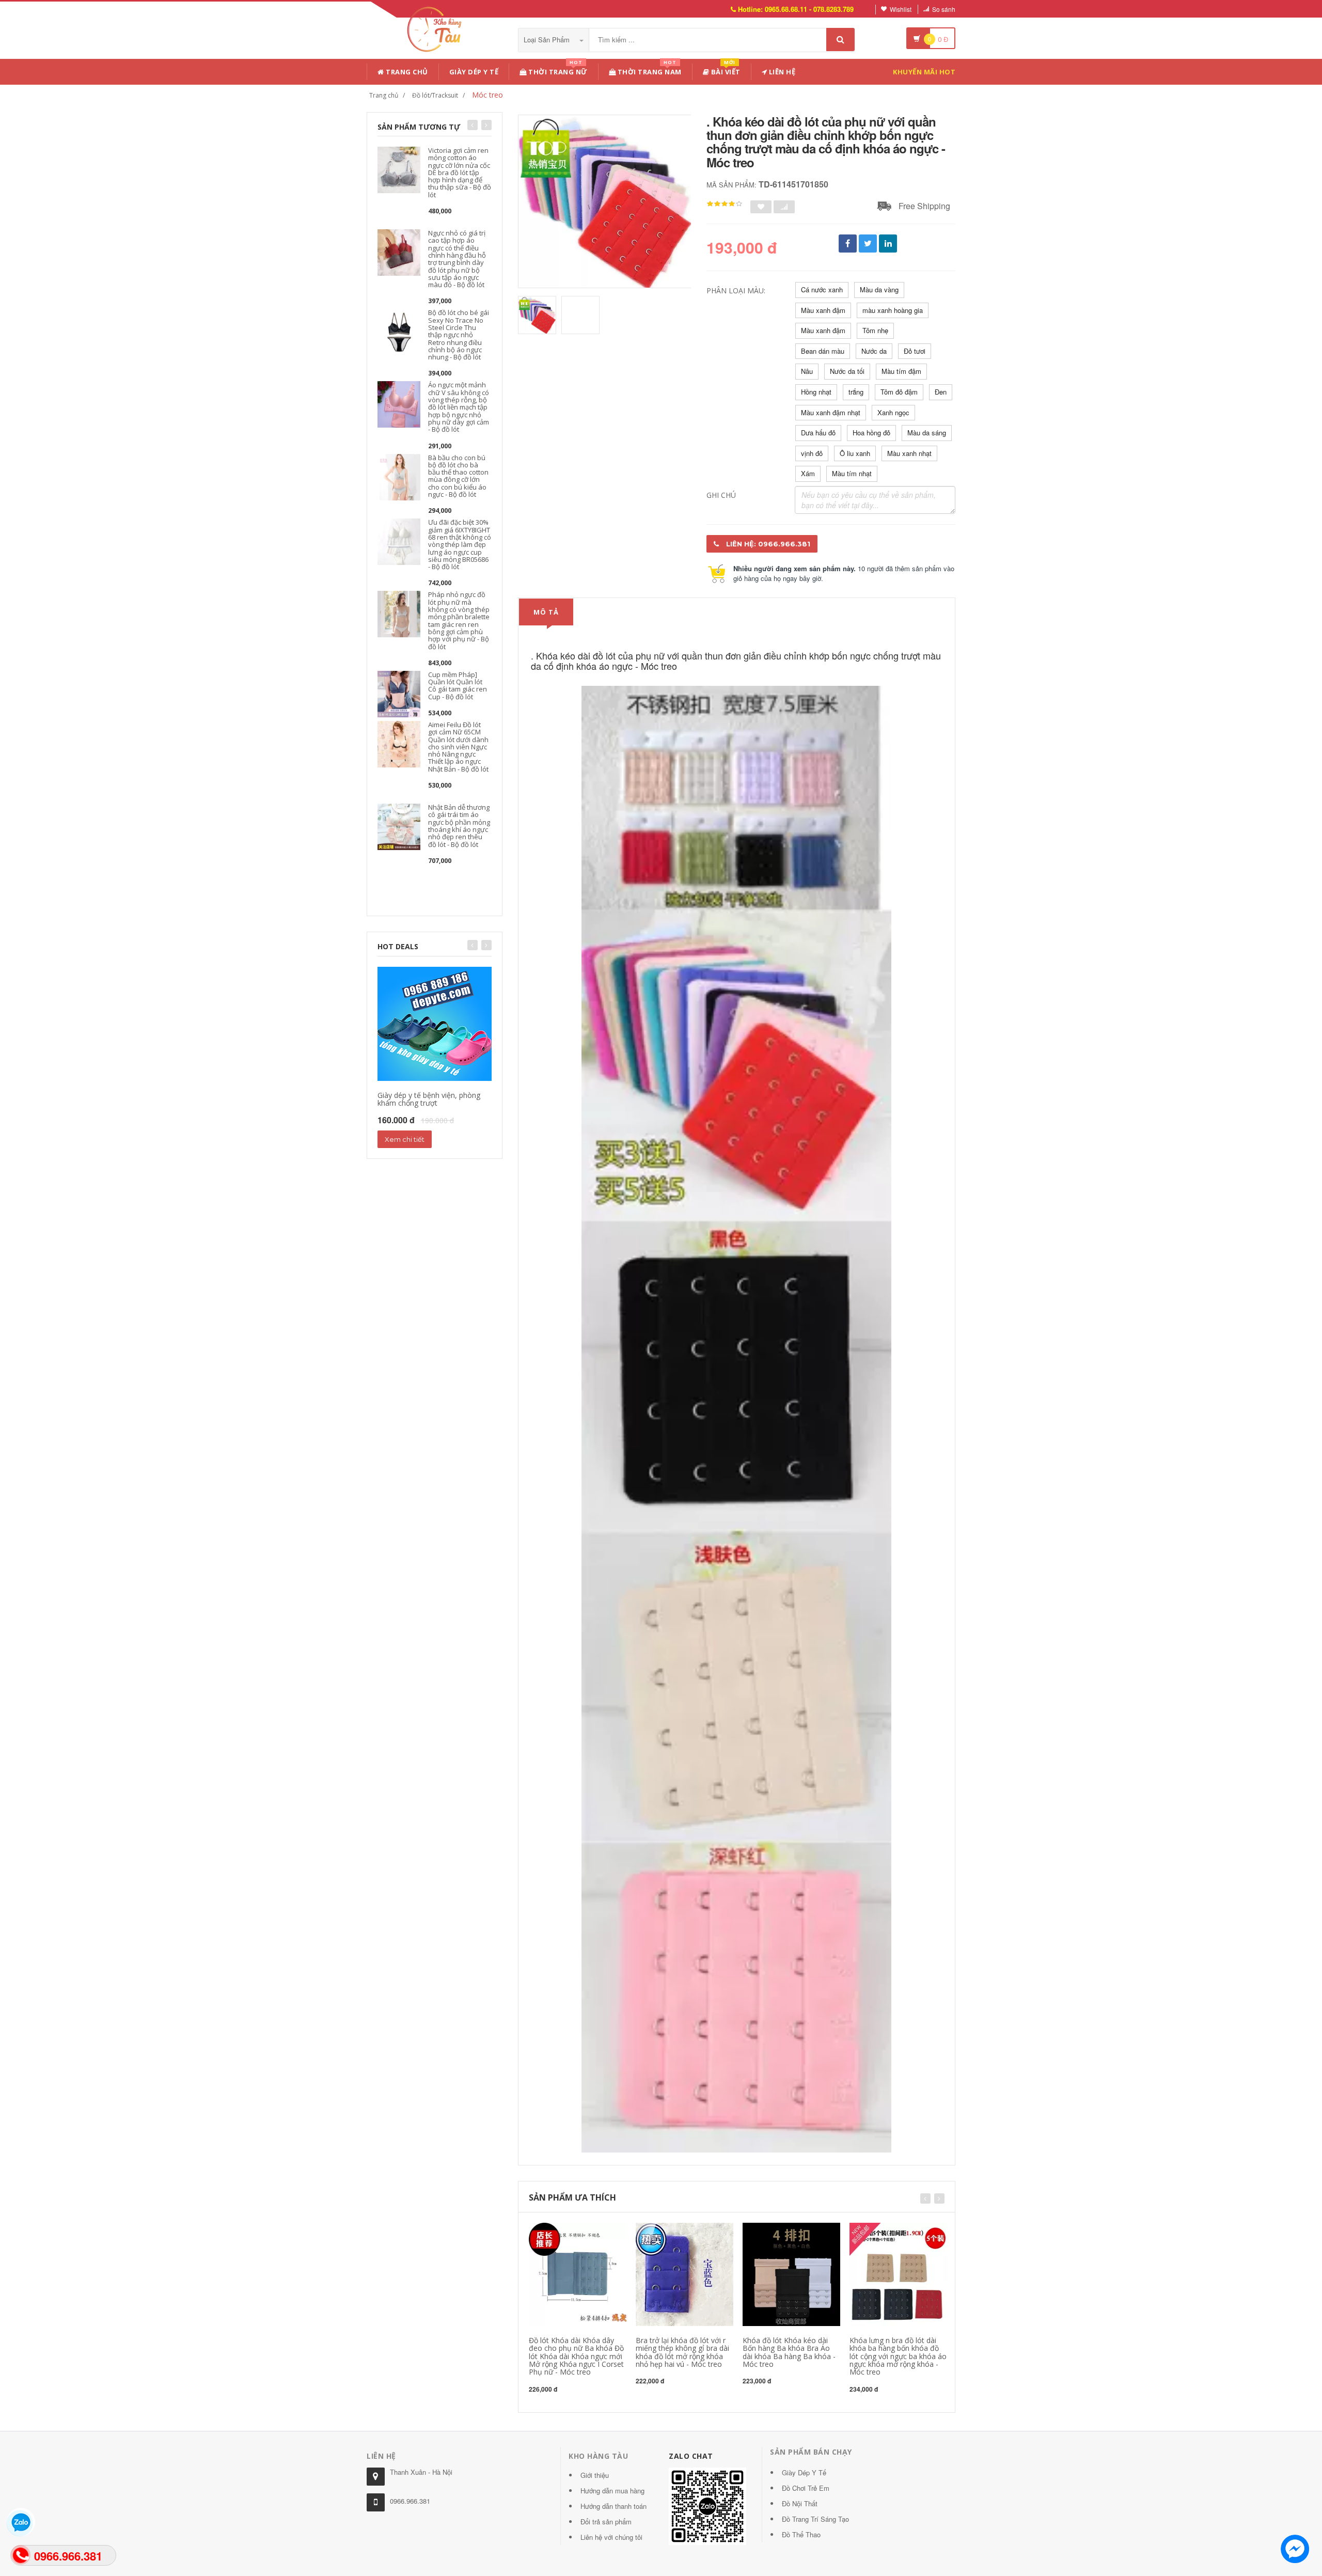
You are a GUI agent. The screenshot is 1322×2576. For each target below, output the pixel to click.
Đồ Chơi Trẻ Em (806, 2488)
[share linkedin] (888, 244)
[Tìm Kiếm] (840, 40)
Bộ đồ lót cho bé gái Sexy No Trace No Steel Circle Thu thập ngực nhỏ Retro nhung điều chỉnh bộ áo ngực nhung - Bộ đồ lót (459, 335)
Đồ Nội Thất (800, 2503)
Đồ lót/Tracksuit (435, 95)
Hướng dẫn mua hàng (612, 2491)
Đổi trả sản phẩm (606, 2522)
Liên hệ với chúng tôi (611, 2537)
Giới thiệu (595, 2475)
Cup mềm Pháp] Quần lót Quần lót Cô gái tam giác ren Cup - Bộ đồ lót (458, 686)
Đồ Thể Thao (801, 2534)
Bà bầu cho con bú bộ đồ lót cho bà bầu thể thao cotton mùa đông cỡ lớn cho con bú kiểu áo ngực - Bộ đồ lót (458, 476)
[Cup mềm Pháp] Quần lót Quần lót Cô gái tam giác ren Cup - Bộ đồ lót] (399, 693)
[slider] (725, 204)
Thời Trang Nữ (557, 70)
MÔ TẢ (546, 612)
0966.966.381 (410, 2501)
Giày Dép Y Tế (474, 72)
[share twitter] (868, 244)
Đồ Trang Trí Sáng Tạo (815, 2519)
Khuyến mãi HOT (924, 72)
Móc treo (487, 95)
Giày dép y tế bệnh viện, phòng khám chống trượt (429, 1099)
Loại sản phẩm (548, 40)
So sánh (944, 9)
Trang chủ (406, 72)
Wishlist (901, 9)
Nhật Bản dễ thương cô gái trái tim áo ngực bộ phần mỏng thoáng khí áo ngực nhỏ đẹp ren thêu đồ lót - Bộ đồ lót (459, 826)
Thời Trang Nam (649, 70)
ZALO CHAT (691, 2456)
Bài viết (725, 70)
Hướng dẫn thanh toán (613, 2506)
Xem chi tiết (405, 1139)
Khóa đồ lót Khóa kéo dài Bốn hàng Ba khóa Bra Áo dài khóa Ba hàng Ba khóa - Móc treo (789, 2352)
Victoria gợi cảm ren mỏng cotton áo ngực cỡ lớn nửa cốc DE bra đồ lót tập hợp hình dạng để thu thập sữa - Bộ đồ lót (460, 172)
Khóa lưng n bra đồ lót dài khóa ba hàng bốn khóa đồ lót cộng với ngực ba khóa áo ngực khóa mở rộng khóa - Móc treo (898, 2356)
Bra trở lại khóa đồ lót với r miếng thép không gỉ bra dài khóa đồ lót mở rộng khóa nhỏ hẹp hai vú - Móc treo (682, 2352)
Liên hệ (781, 72)
